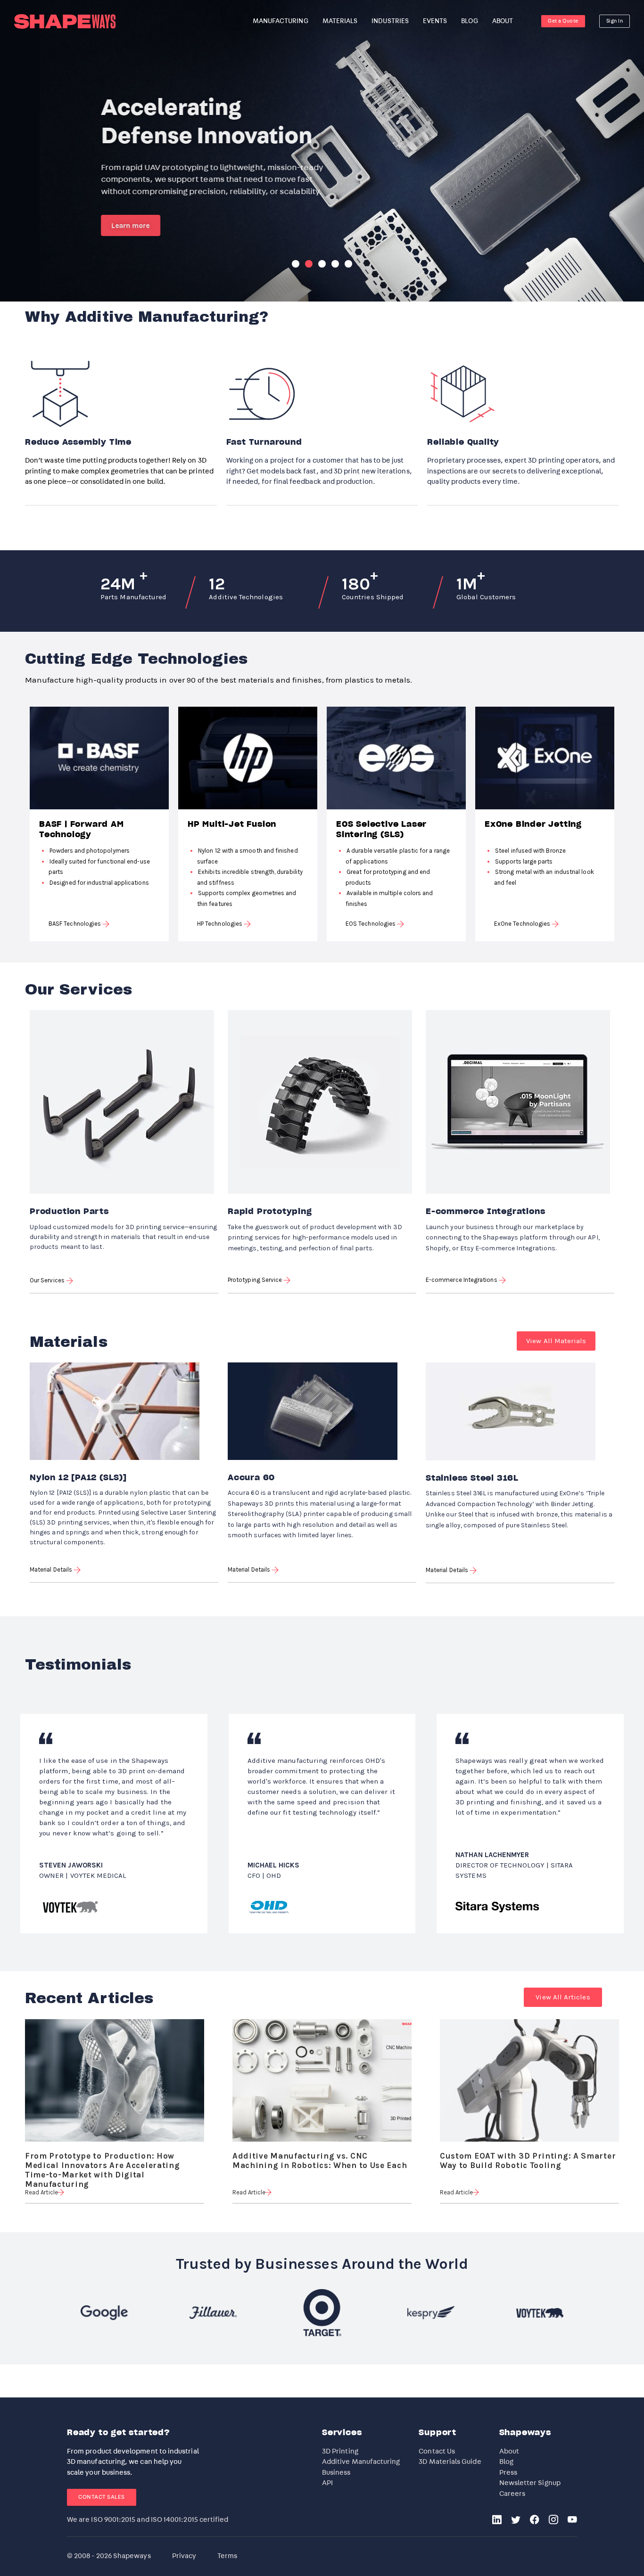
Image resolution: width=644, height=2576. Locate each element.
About (509, 2451)
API (327, 2483)
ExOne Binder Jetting (533, 824)
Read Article (41, 2192)
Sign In (615, 21)
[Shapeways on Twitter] (516, 2521)
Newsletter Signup (530, 2483)
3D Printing (340, 2451)
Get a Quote (563, 21)
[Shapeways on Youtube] (572, 2521)
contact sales (102, 2497)
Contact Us (437, 2451)
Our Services (48, 1280)
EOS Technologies (371, 924)
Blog (506, 2462)
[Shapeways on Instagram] (553, 2521)
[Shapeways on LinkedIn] (497, 2521)
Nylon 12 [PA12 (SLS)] (78, 1478)
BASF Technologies (75, 924)
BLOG (469, 21)
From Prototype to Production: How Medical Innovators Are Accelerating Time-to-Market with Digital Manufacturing (103, 2157)
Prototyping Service (256, 1280)
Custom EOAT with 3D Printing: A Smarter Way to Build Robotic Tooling (528, 2157)
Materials (340, 21)
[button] (556, 1341)
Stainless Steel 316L (472, 1478)
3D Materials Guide (450, 2462)
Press (508, 2473)
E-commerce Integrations (485, 1212)
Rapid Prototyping (270, 1212)
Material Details (52, 1569)
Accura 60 (251, 1478)
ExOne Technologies (523, 924)
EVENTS (435, 21)
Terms (227, 2556)
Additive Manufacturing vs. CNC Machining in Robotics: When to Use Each (320, 2157)
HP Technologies (220, 924)
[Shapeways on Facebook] (535, 2521)
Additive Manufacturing (361, 2462)
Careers (512, 2494)
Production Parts (69, 1212)
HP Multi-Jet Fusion (232, 824)
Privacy (184, 2556)
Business (336, 2473)
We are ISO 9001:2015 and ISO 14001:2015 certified (148, 2520)
